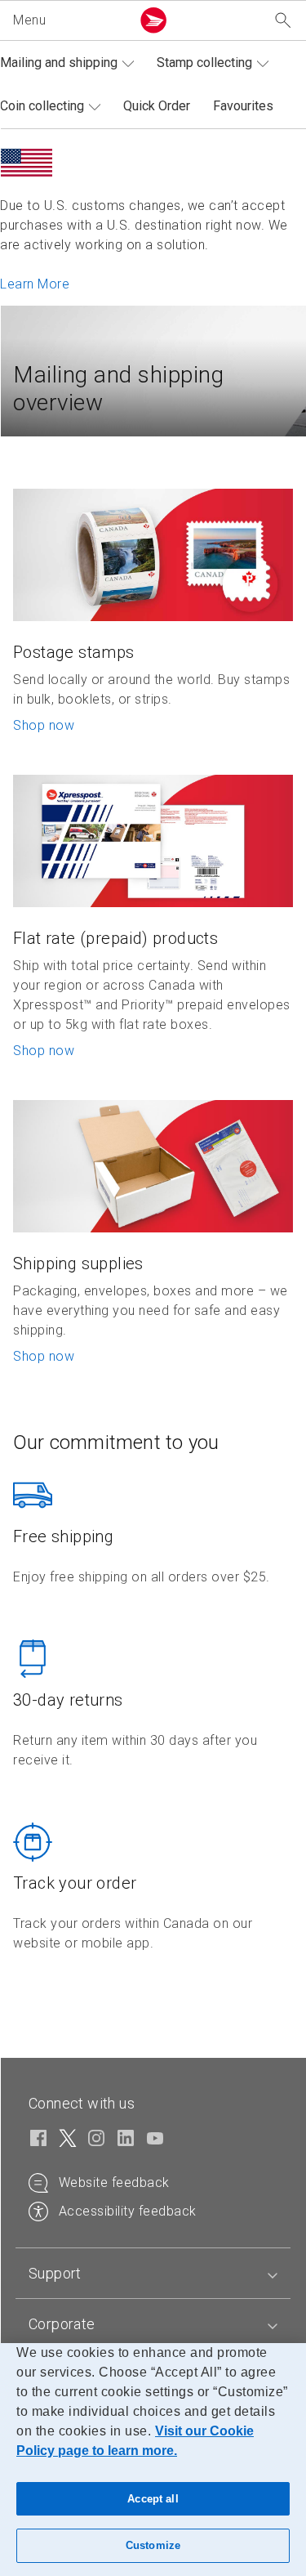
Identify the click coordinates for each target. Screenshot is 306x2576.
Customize (153, 2545)
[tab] (153, 2274)
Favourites (243, 106)
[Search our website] (283, 21)
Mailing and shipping (59, 63)
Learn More (35, 284)
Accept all (153, 2499)
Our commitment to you (116, 1442)
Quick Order (157, 106)
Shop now (44, 725)
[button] (69, 20)
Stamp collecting (204, 63)
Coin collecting (42, 106)
